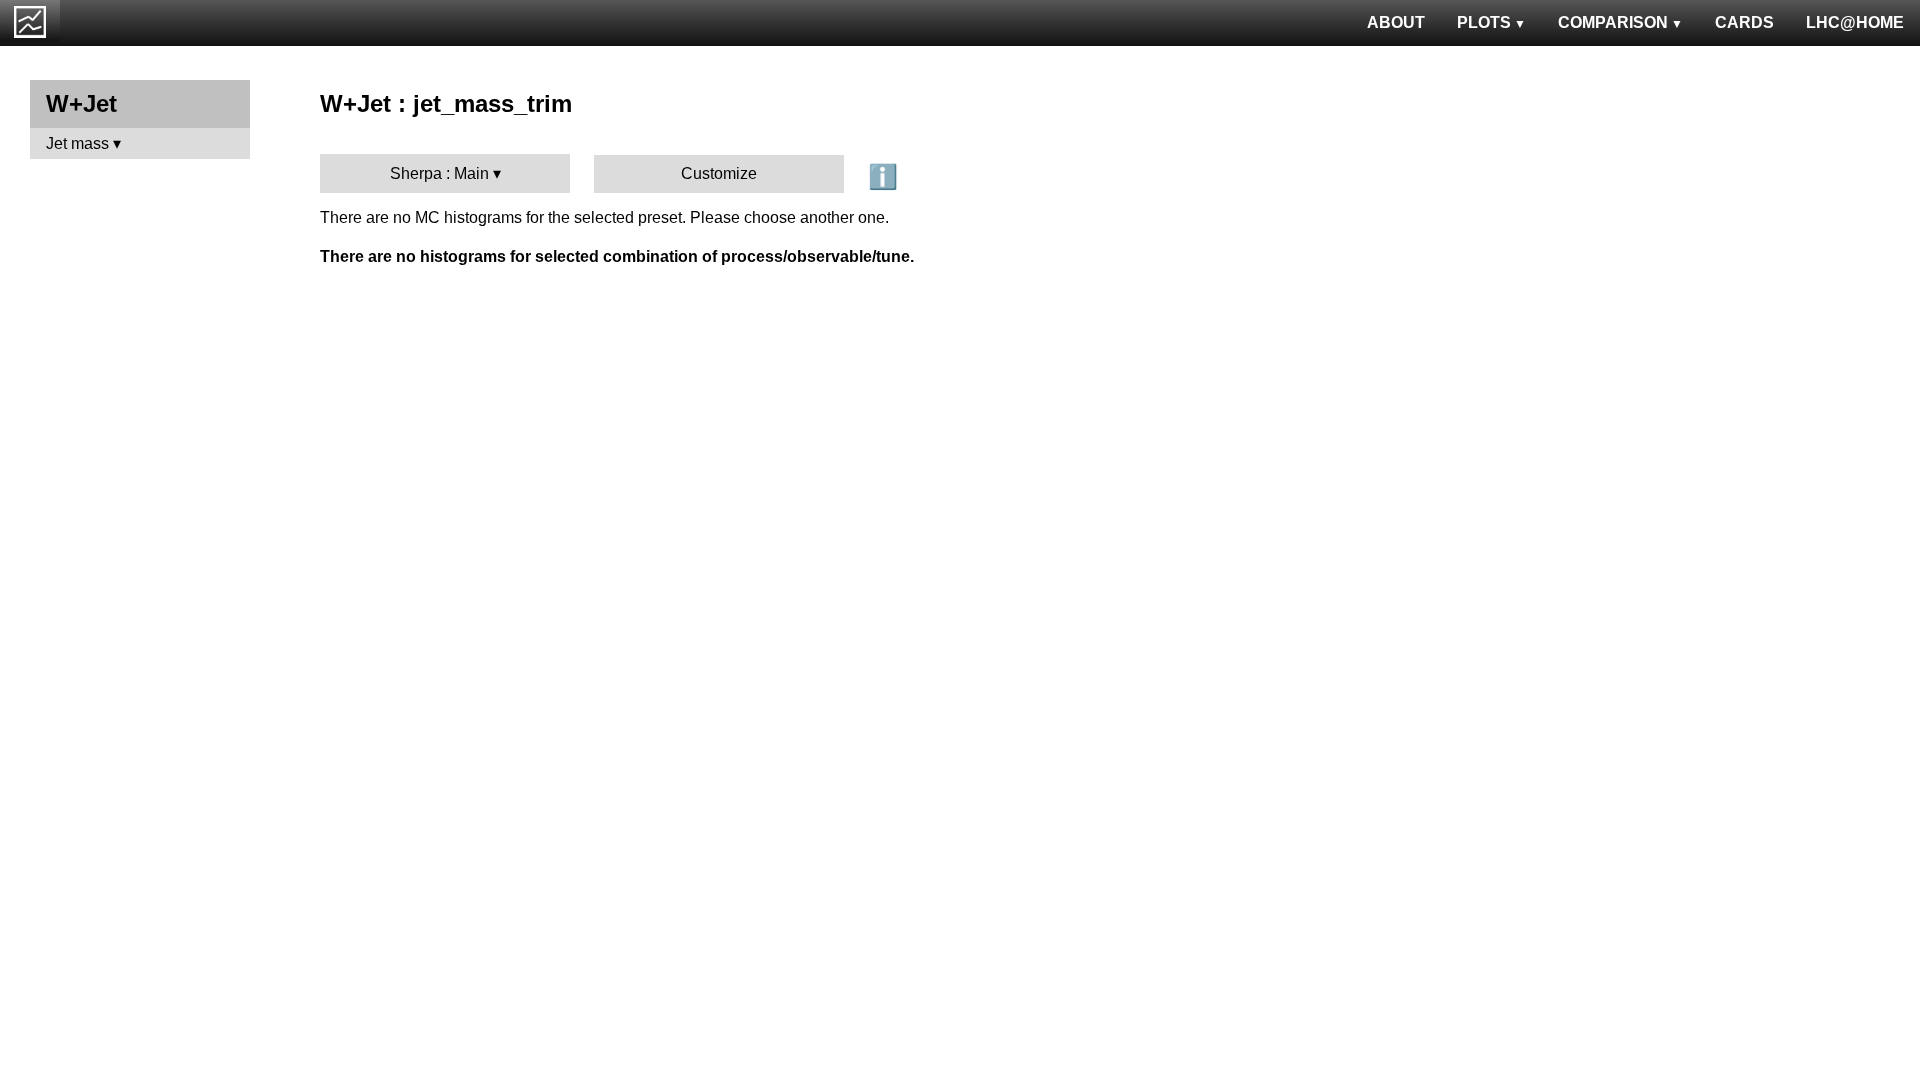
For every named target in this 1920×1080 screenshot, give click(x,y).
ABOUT (1396, 22)
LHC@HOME (1855, 22)
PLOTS (1484, 22)
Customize (719, 173)
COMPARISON (1613, 22)
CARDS (1744, 22)
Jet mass (77, 143)
